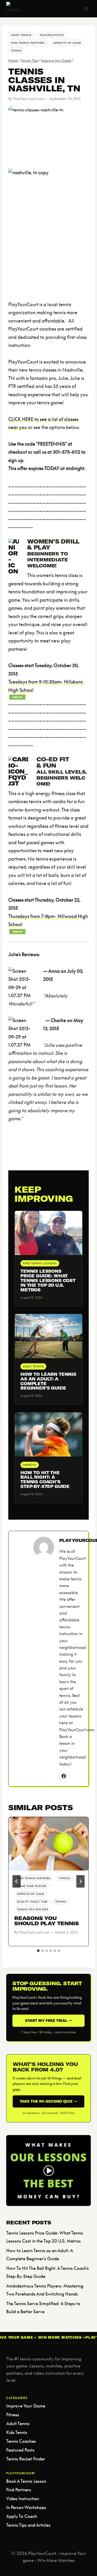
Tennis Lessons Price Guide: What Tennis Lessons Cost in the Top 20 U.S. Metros (48, 1280)
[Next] (80, 1881)
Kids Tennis (17, 2432)
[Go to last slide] (17, 1881)
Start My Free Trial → (49, 2021)
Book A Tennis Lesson (26, 2481)
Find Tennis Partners (28, 43)
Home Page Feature (32, 1886)
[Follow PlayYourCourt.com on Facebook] (64, 1776)
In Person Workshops (26, 2507)
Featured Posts (52, 35)
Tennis (16, 51)
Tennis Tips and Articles (28, 2525)
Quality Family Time (32, 1902)
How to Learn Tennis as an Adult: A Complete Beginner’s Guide (48, 1381)
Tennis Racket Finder (26, 2459)
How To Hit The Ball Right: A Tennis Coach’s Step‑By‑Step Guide (45, 1480)
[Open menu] (86, 8)
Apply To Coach (22, 2516)
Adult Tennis (21, 35)
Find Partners (19, 2490)
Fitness (65, 1878)
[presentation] (48, 1844)
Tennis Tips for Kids (33, 1909)
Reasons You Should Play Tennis (46, 1921)
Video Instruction (23, 2498)
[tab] (38, 1951)
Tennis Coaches (21, 2441)
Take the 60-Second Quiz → (48, 2101)
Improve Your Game (26, 2406)
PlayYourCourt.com (28, 99)
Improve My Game (67, 43)
